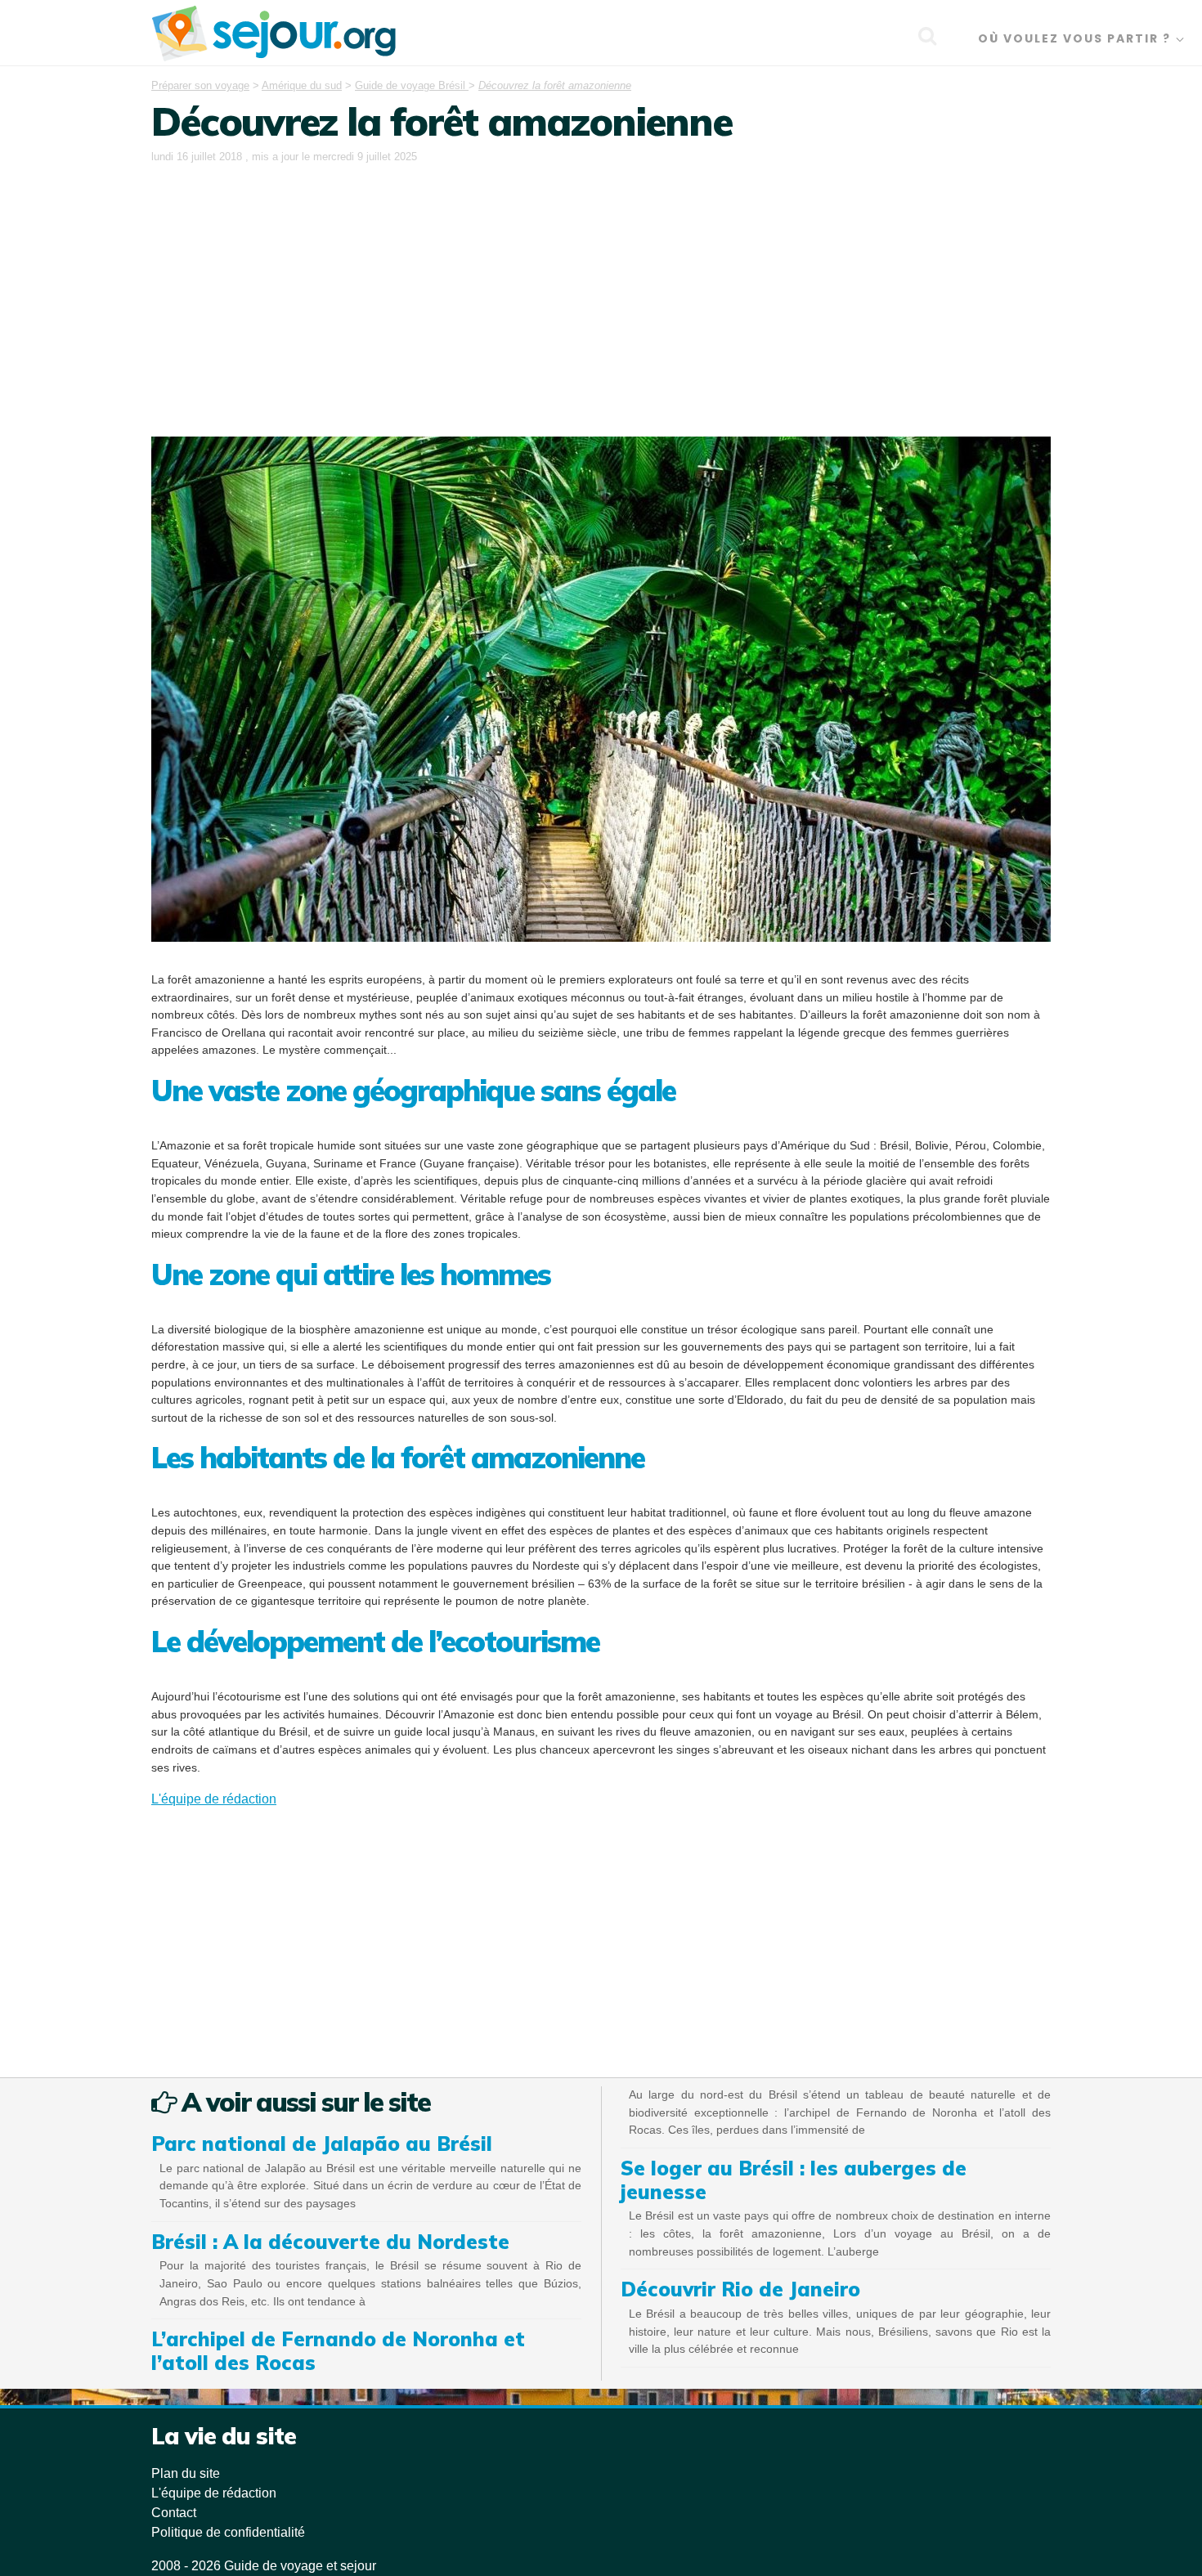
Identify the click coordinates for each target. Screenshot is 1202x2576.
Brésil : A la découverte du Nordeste (330, 2242)
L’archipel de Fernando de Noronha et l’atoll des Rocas (338, 2351)
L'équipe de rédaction (214, 1799)
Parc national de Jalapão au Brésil (322, 2144)
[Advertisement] (601, 289)
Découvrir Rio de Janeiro (740, 2289)
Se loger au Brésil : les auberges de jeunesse (794, 2180)
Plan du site (186, 2473)
